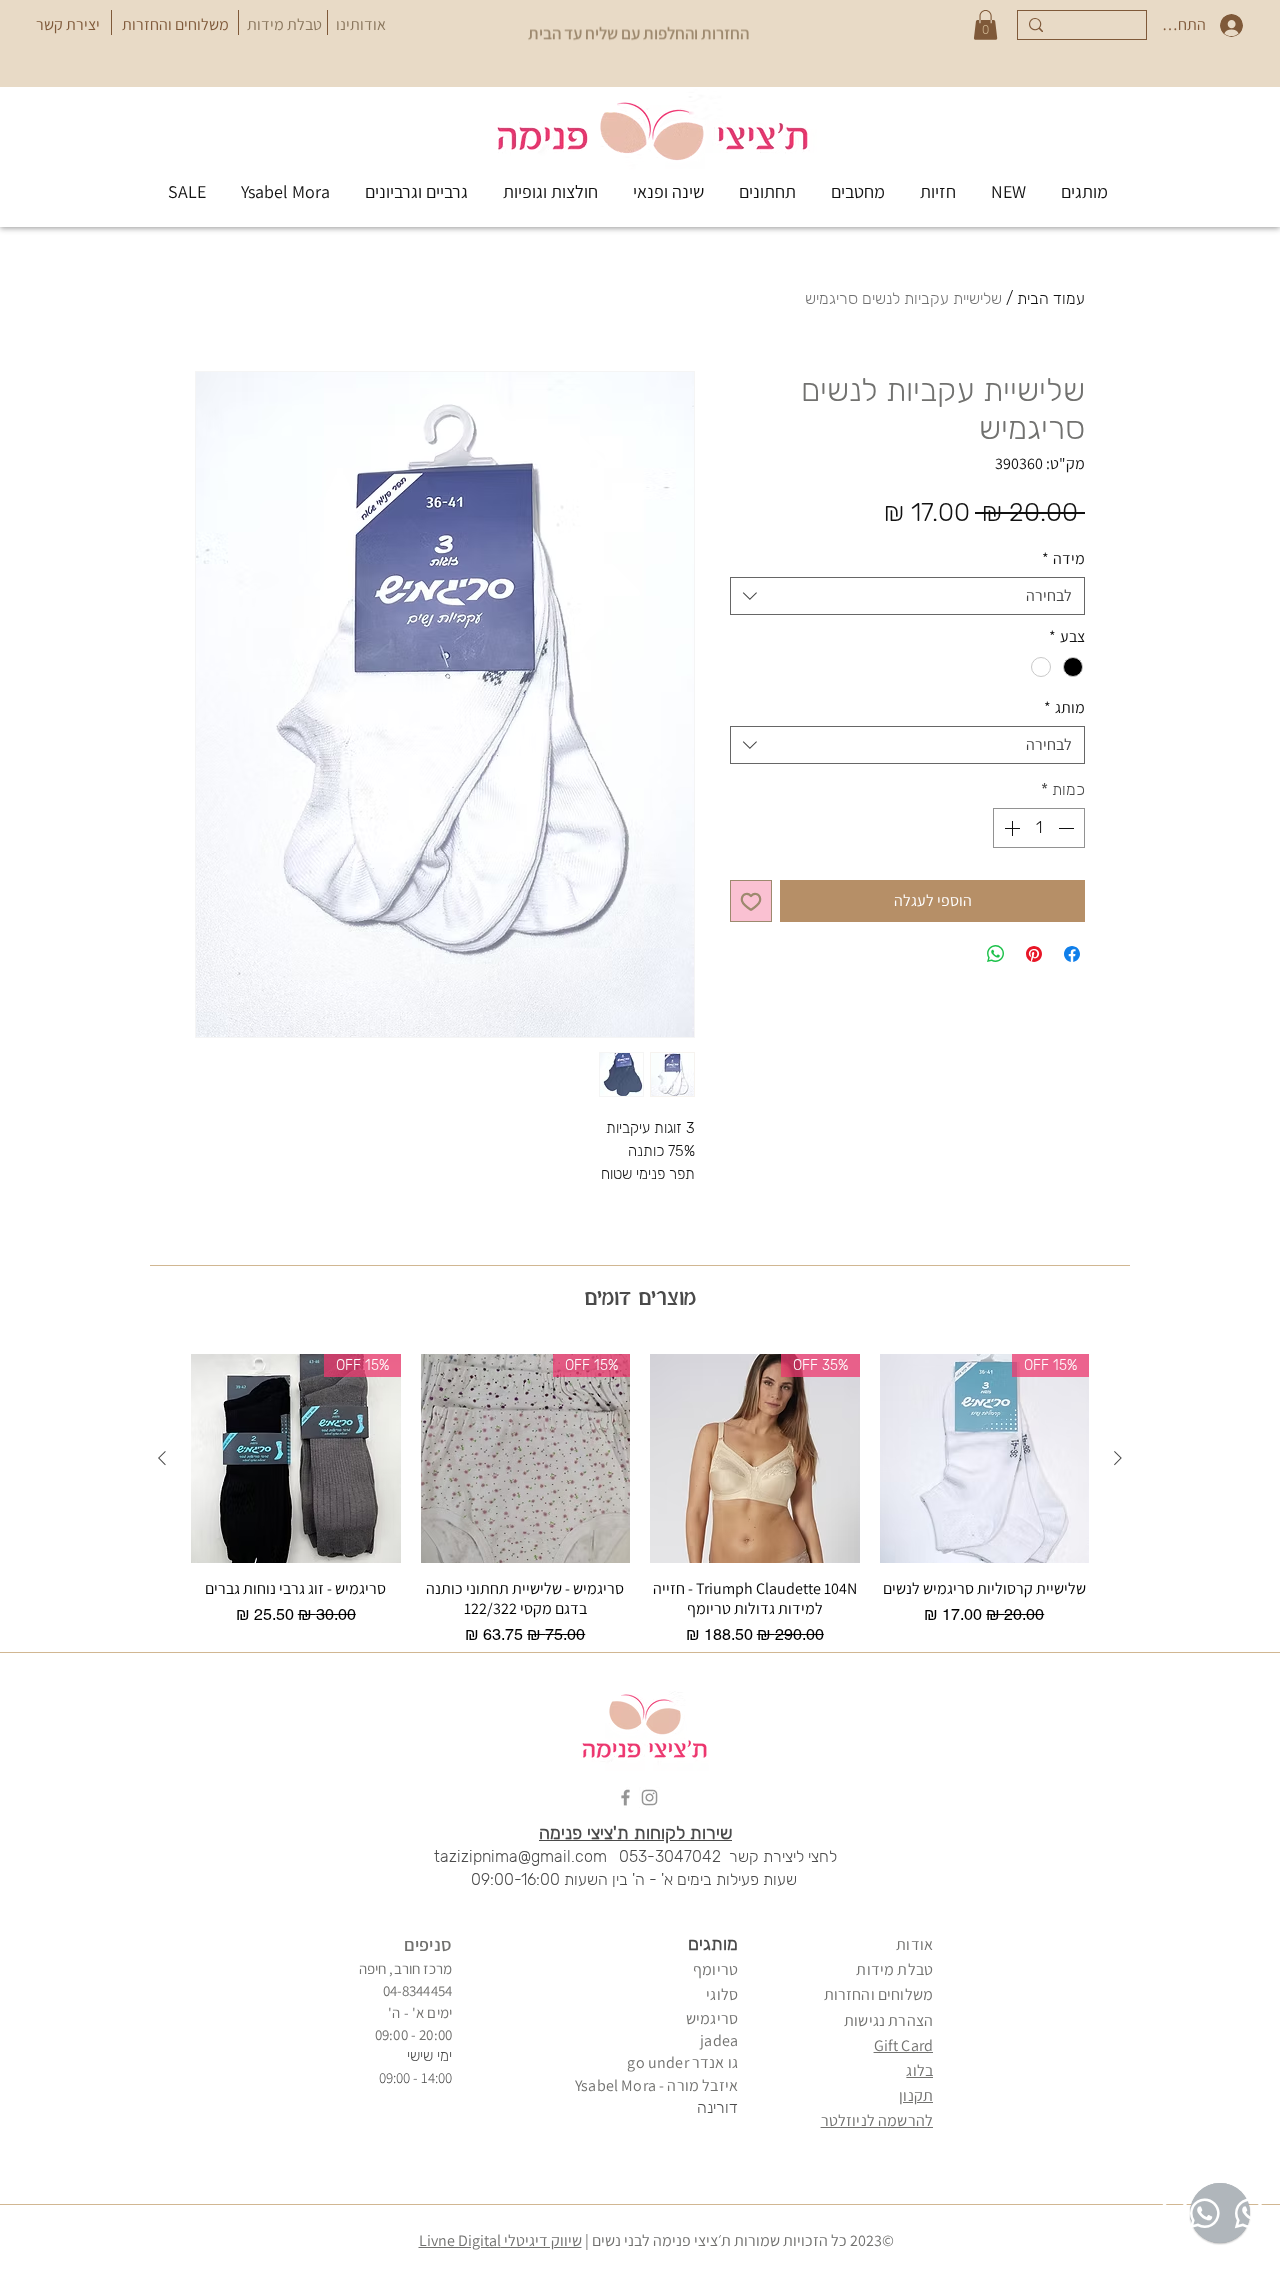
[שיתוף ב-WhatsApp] (996, 954)
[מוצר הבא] (162, 1458)
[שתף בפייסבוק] (1072, 954)
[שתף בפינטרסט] (1034, 954)
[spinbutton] (1039, 828)
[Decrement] (1068, 828)
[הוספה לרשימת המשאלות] (751, 901)
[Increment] (1010, 828)
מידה (1063, 559)
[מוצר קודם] (1118, 1458)
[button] (985, 25)
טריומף (715, 1969)
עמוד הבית (1051, 298)
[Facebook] (625, 1797)
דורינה (717, 2107)
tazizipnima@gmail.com (520, 1856)
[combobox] (907, 596)
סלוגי (722, 1994)
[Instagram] (649, 1797)
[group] (640, 1501)
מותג (1064, 708)
